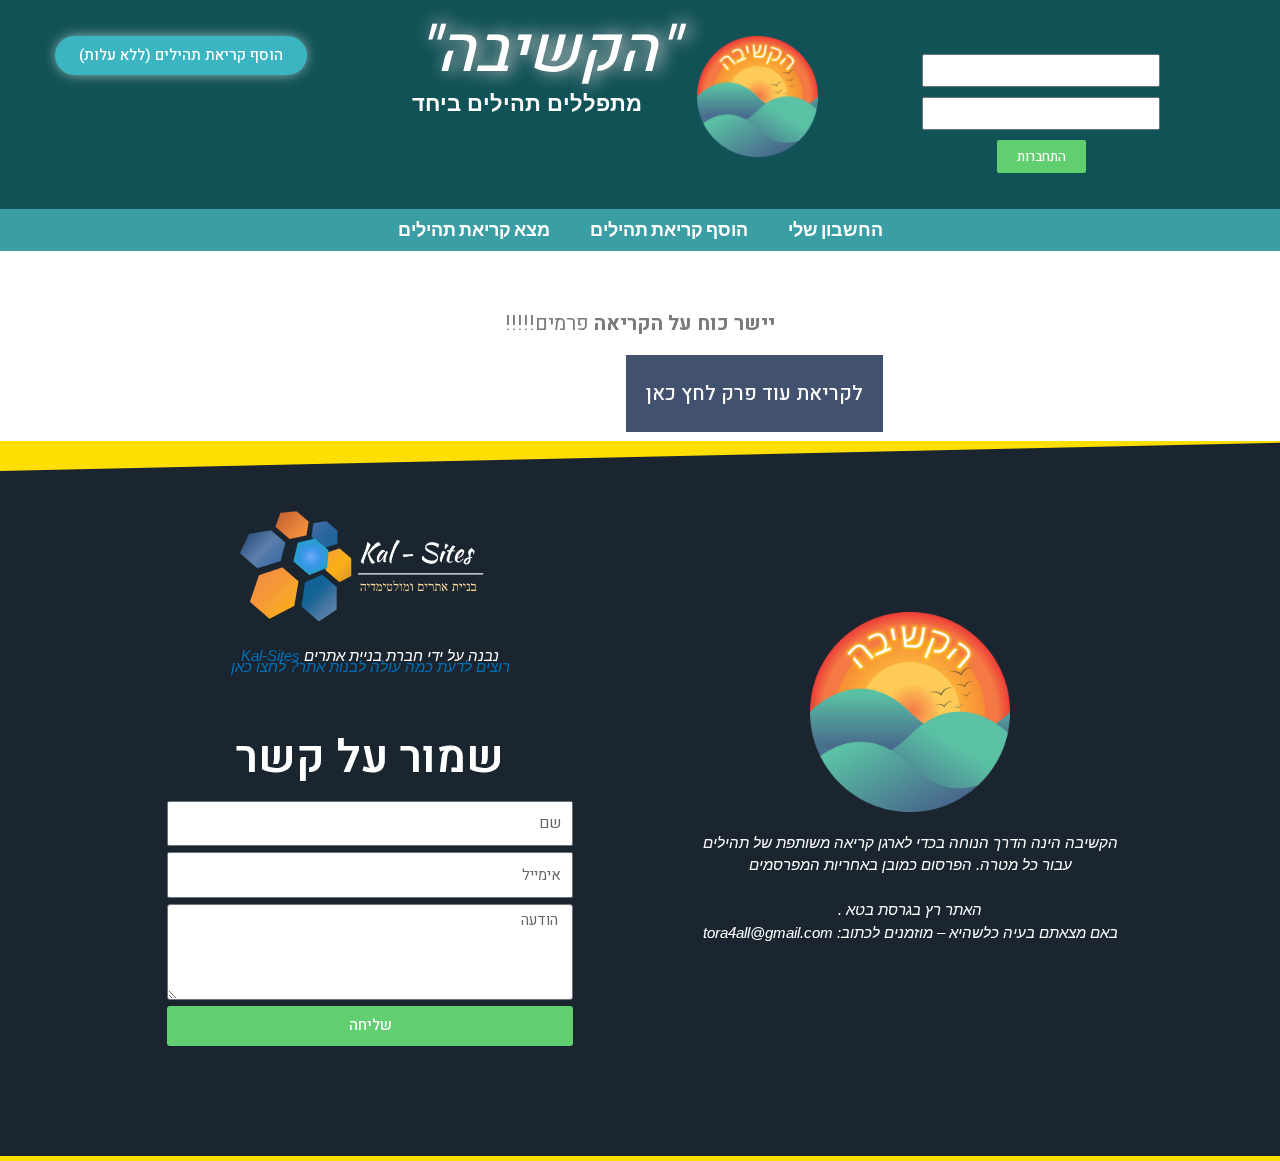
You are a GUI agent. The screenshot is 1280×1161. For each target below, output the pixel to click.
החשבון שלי (835, 230)
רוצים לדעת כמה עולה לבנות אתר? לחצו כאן (370, 666)
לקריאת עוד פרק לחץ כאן (754, 393)
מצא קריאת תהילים (474, 230)
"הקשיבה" (547, 51)
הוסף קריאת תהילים (669, 230)
